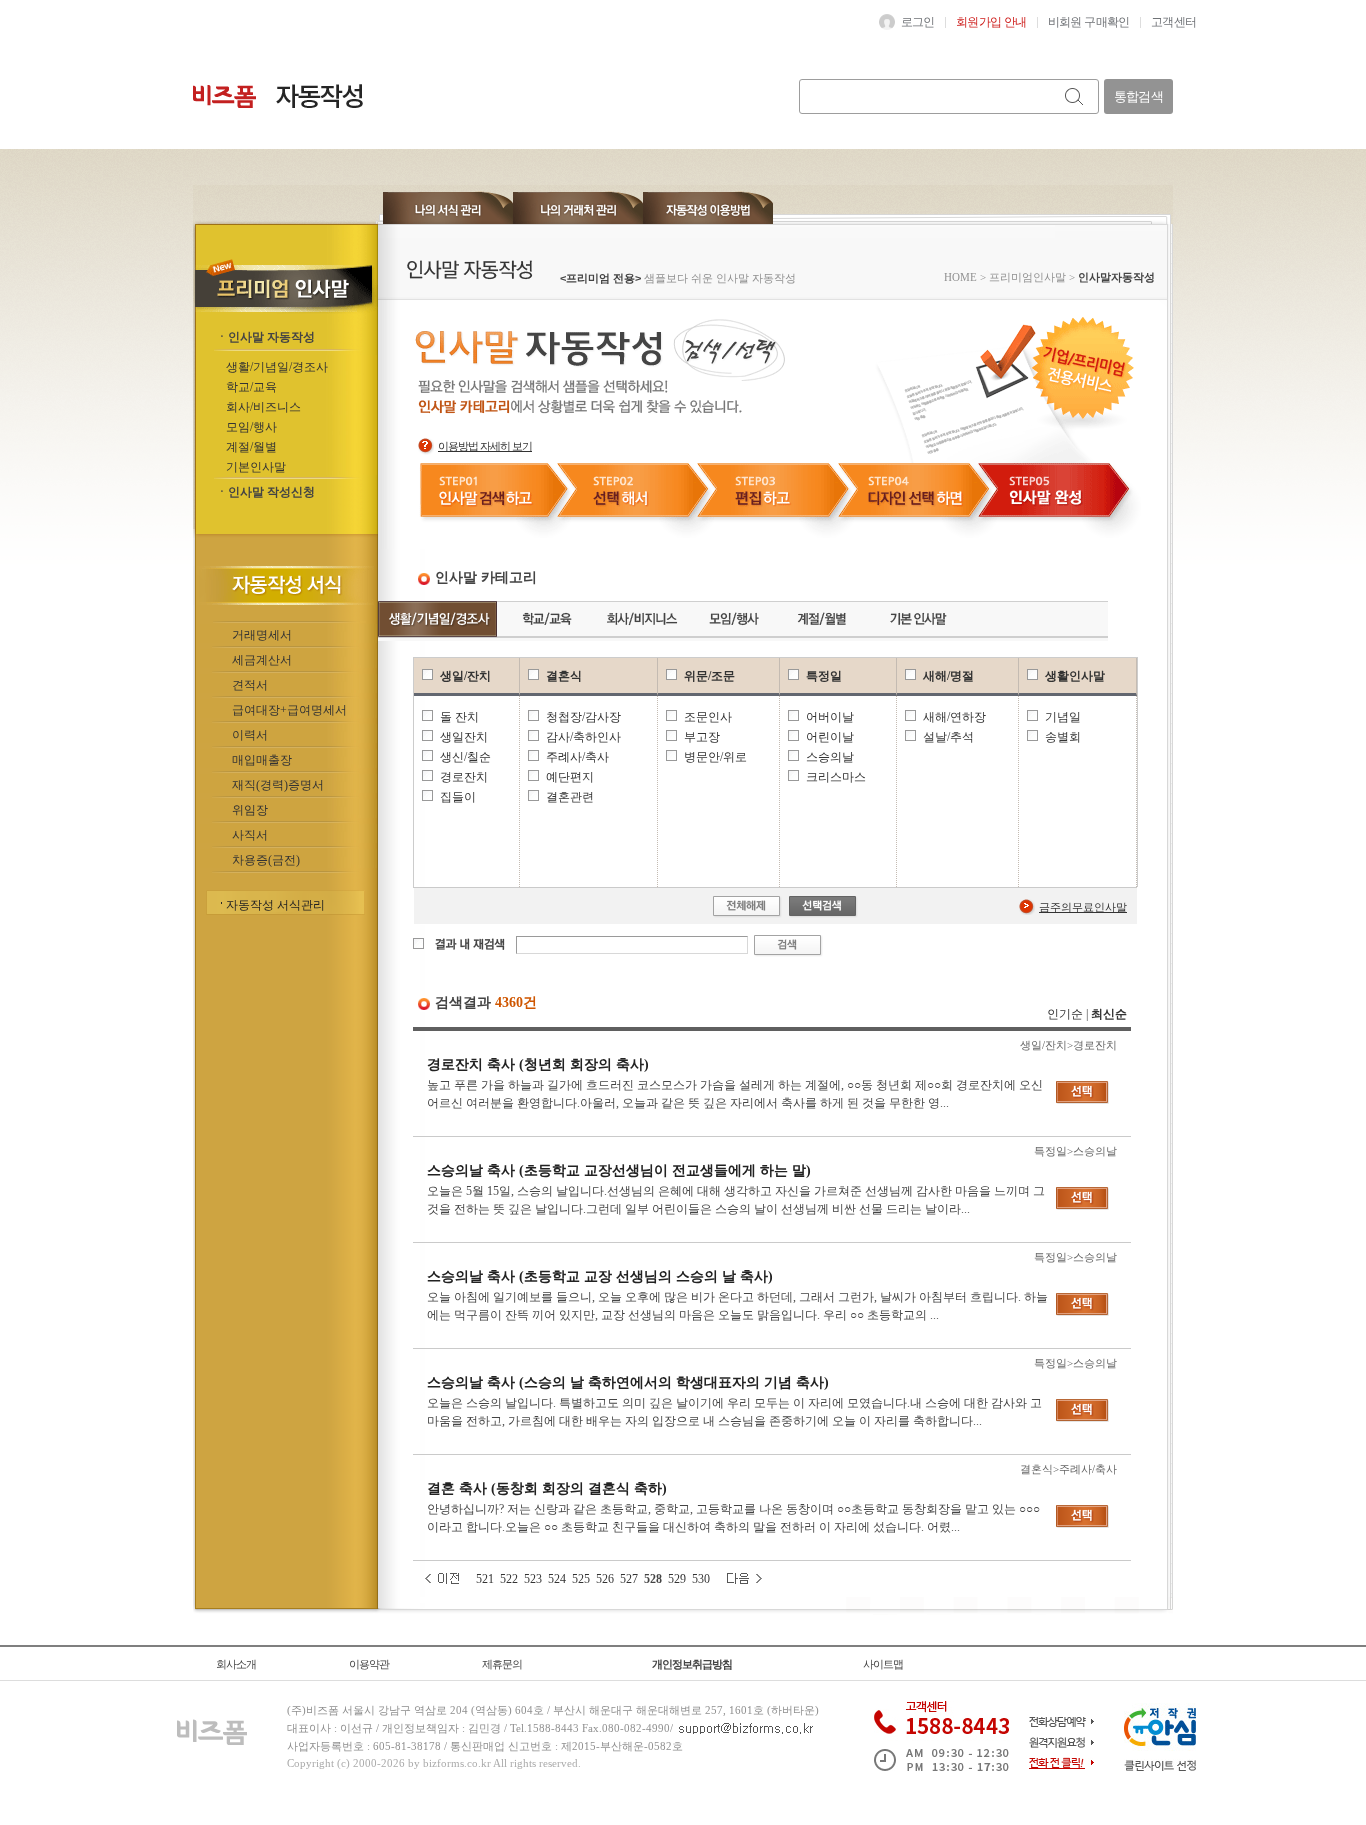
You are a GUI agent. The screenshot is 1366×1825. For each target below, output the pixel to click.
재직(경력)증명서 (278, 785)
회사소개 (236, 1664)
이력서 (250, 735)
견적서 (250, 685)
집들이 (458, 797)
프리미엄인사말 (1027, 277)
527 (629, 1579)
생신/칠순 (465, 757)
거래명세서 (262, 635)
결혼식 (564, 676)
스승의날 (830, 757)
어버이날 (830, 717)
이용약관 (369, 1664)
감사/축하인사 (583, 737)
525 (581, 1579)
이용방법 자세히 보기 (485, 446)
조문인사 (708, 717)
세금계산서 (262, 660)
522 (509, 1579)
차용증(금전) (266, 860)
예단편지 (570, 777)
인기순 (1065, 1014)
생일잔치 (464, 737)
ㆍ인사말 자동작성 (265, 337)
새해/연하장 (954, 717)
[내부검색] (1075, 96)
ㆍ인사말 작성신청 (265, 492)
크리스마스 (836, 777)
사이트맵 (883, 1664)
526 (605, 1579)
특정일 (824, 676)
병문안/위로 (715, 757)
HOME (960, 277)
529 (677, 1579)
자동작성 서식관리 (275, 905)
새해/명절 (948, 676)
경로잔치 (464, 777)
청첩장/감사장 (583, 717)
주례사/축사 (577, 757)
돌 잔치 (459, 717)
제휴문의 (502, 1664)
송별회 (1063, 737)
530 (701, 1579)
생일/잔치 (465, 676)
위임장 (250, 810)
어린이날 (830, 737)
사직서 (250, 835)
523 (533, 1579)
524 (557, 1579)
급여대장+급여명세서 (289, 710)
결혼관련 (570, 797)
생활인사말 (1075, 676)
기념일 (1063, 717)
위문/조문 (709, 676)
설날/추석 (948, 737)
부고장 (702, 737)
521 (485, 1579)
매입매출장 (262, 760)
